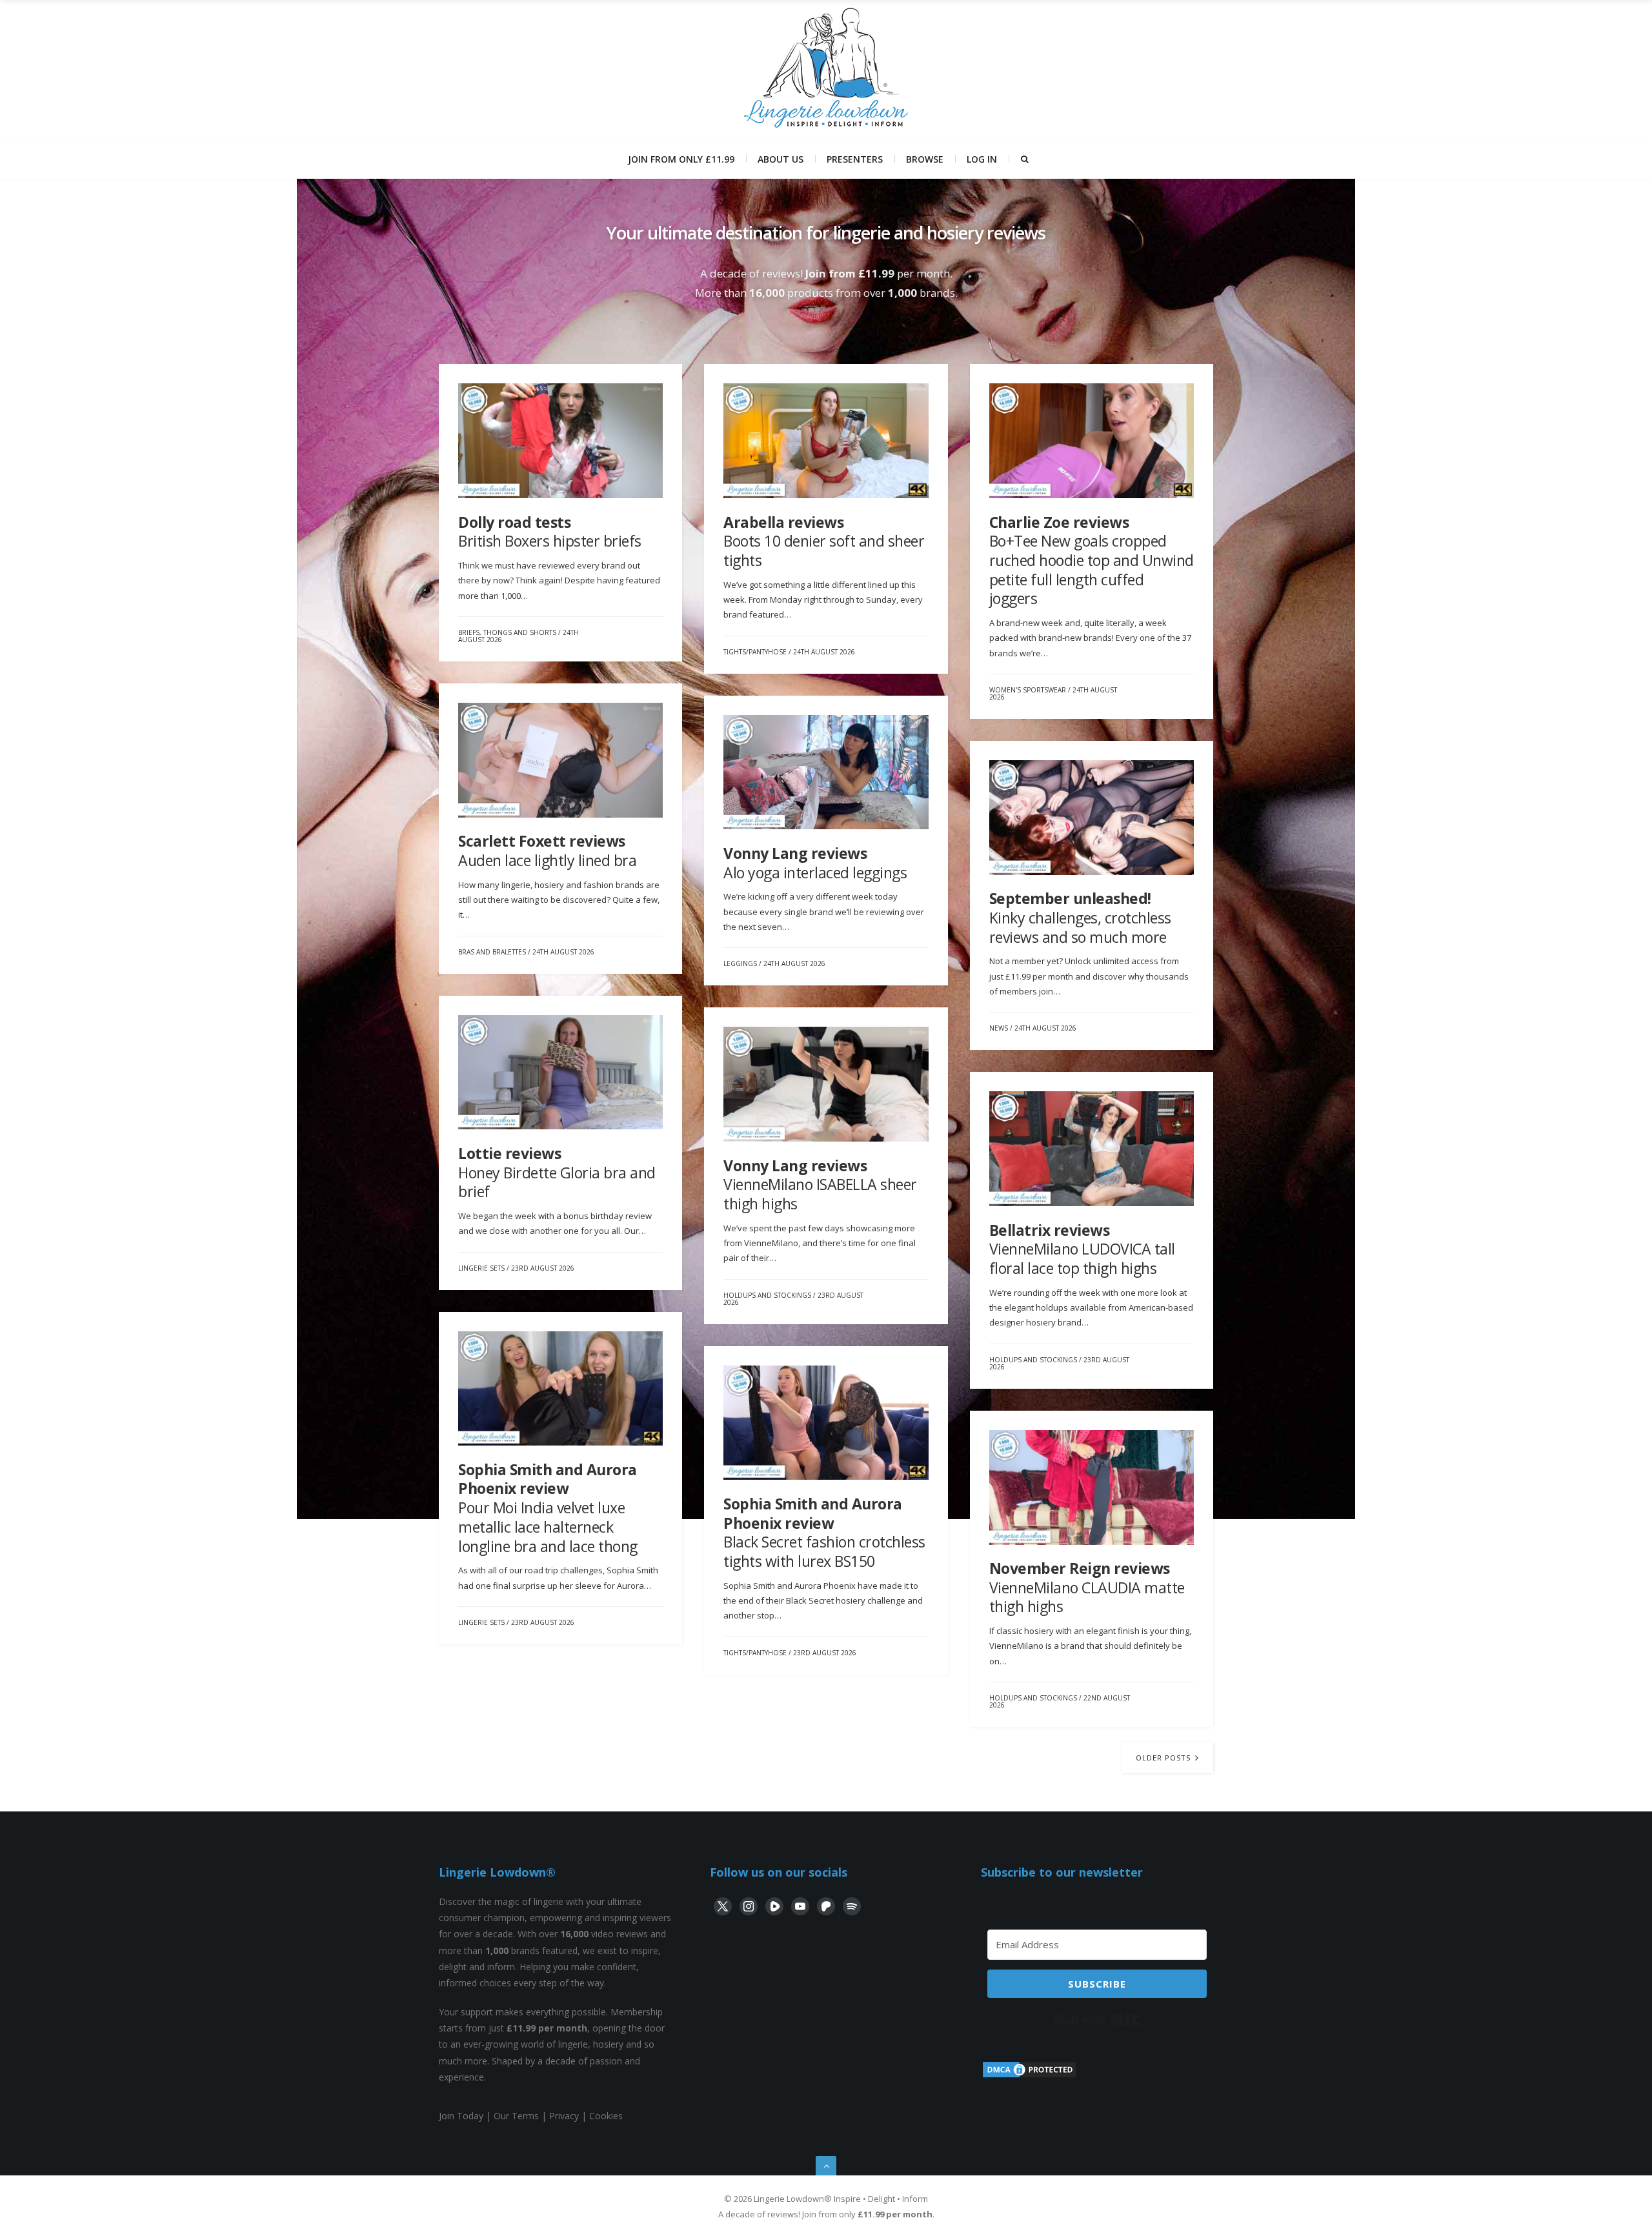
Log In (982, 159)
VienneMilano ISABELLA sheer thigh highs (820, 1185)
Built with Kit (1097, 2019)
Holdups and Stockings (767, 1295)
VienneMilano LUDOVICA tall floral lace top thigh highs (1082, 1249)
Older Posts (1164, 1758)
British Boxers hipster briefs (550, 532)
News (999, 1028)
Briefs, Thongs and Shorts (507, 632)
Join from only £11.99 (681, 159)
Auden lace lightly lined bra (547, 851)
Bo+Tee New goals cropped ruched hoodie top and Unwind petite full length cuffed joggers (1092, 560)
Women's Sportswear (1028, 690)
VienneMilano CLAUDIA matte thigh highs (1087, 1587)
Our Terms (516, 2116)
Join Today (461, 2116)
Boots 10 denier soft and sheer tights (824, 541)
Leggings (740, 963)
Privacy (564, 2116)
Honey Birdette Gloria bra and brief (557, 1172)
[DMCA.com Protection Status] (1029, 2076)
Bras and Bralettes (492, 952)
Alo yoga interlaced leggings (815, 863)
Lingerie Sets (481, 1268)
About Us (781, 159)
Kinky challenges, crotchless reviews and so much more (1080, 917)
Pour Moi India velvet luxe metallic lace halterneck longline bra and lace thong (548, 1508)
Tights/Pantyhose (755, 652)
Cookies (606, 2116)
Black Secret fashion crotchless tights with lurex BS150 (824, 1532)
